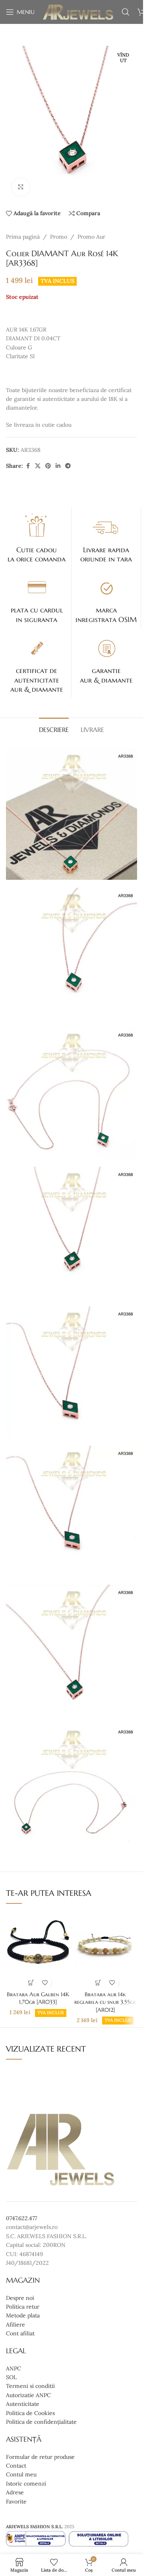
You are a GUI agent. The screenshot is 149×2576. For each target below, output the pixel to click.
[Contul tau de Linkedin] (58, 466)
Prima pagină (23, 237)
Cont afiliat (20, 2333)
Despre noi (20, 2298)
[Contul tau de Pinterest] (48, 466)
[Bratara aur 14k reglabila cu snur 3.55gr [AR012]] (105, 1949)
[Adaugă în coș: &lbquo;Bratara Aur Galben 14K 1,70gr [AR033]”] (31, 1983)
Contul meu (21, 2475)
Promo (59, 237)
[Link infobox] (37, 538)
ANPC (14, 2368)
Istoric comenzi (26, 2484)
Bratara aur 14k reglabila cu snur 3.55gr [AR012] (105, 2002)
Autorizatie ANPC (28, 2395)
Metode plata (23, 2316)
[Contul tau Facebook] (28, 466)
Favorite (16, 2501)
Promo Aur (91, 237)
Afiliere (15, 2325)
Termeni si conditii (30, 2386)
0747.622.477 (21, 2218)
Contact (16, 2466)
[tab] (54, 729)
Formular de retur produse (40, 2457)
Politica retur (23, 2307)
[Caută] (126, 12)
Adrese (15, 2492)
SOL (11, 2377)
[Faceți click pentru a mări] (21, 187)
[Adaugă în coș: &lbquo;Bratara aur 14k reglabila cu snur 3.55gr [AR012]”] (98, 1983)
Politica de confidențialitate (41, 2422)
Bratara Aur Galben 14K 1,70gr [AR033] (38, 1998)
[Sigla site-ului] (78, 12)
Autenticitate (23, 2404)
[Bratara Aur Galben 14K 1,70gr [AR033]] (38, 1949)
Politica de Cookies (30, 2413)
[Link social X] (38, 466)
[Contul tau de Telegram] (68, 466)
